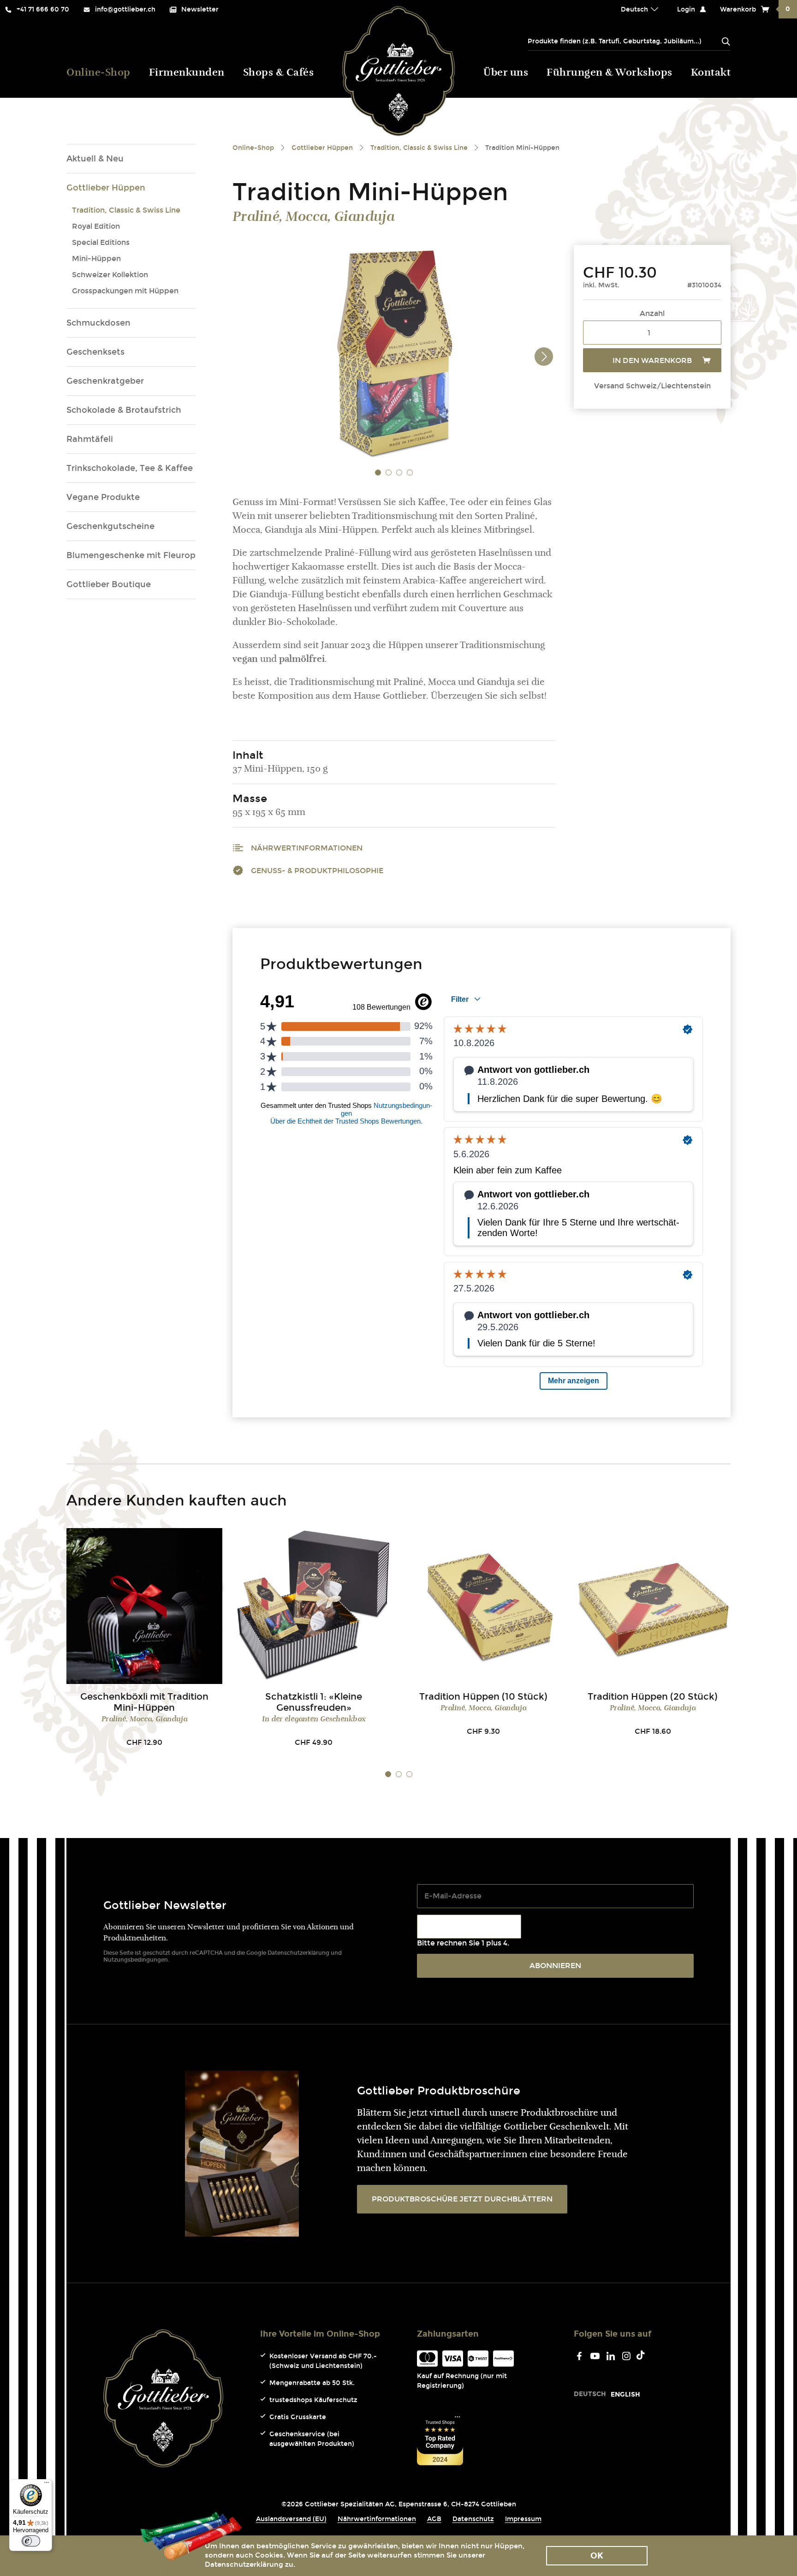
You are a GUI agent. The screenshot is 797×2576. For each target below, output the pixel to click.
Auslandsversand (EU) (291, 2519)
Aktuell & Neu (95, 159)
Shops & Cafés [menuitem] (279, 73)
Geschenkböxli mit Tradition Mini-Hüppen (144, 1702)
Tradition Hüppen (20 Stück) (653, 1696)
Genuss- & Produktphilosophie (317, 871)
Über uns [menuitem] (506, 73)
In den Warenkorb (652, 360)
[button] (378, 472)
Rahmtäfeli (90, 439)
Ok (597, 2556)
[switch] (31, 2541)
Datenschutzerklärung (298, 1953)
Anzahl (652, 313)
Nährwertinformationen (307, 848)
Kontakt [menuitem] (711, 73)
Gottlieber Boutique (109, 584)
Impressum (523, 2519)
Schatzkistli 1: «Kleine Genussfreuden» (314, 1702)
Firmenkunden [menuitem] (187, 73)
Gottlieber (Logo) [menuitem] (399, 71)
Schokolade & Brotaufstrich (124, 410)
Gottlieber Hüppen (106, 188)
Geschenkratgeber (105, 381)
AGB (434, 2519)
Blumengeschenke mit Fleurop (131, 555)
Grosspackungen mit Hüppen (125, 291)
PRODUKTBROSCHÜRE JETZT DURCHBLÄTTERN (462, 2199)
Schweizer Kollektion (110, 275)
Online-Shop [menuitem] (98, 73)
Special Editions (101, 242)
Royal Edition (96, 226)
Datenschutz (473, 2519)
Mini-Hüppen (96, 259)
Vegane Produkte (103, 497)
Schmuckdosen (98, 323)
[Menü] (47, 2485)
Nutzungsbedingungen (136, 1960)
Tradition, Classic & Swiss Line (126, 210)
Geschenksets (95, 352)
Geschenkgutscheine (110, 526)
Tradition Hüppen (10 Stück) (483, 1696)
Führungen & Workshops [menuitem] (610, 73)
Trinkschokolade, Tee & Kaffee (130, 468)
